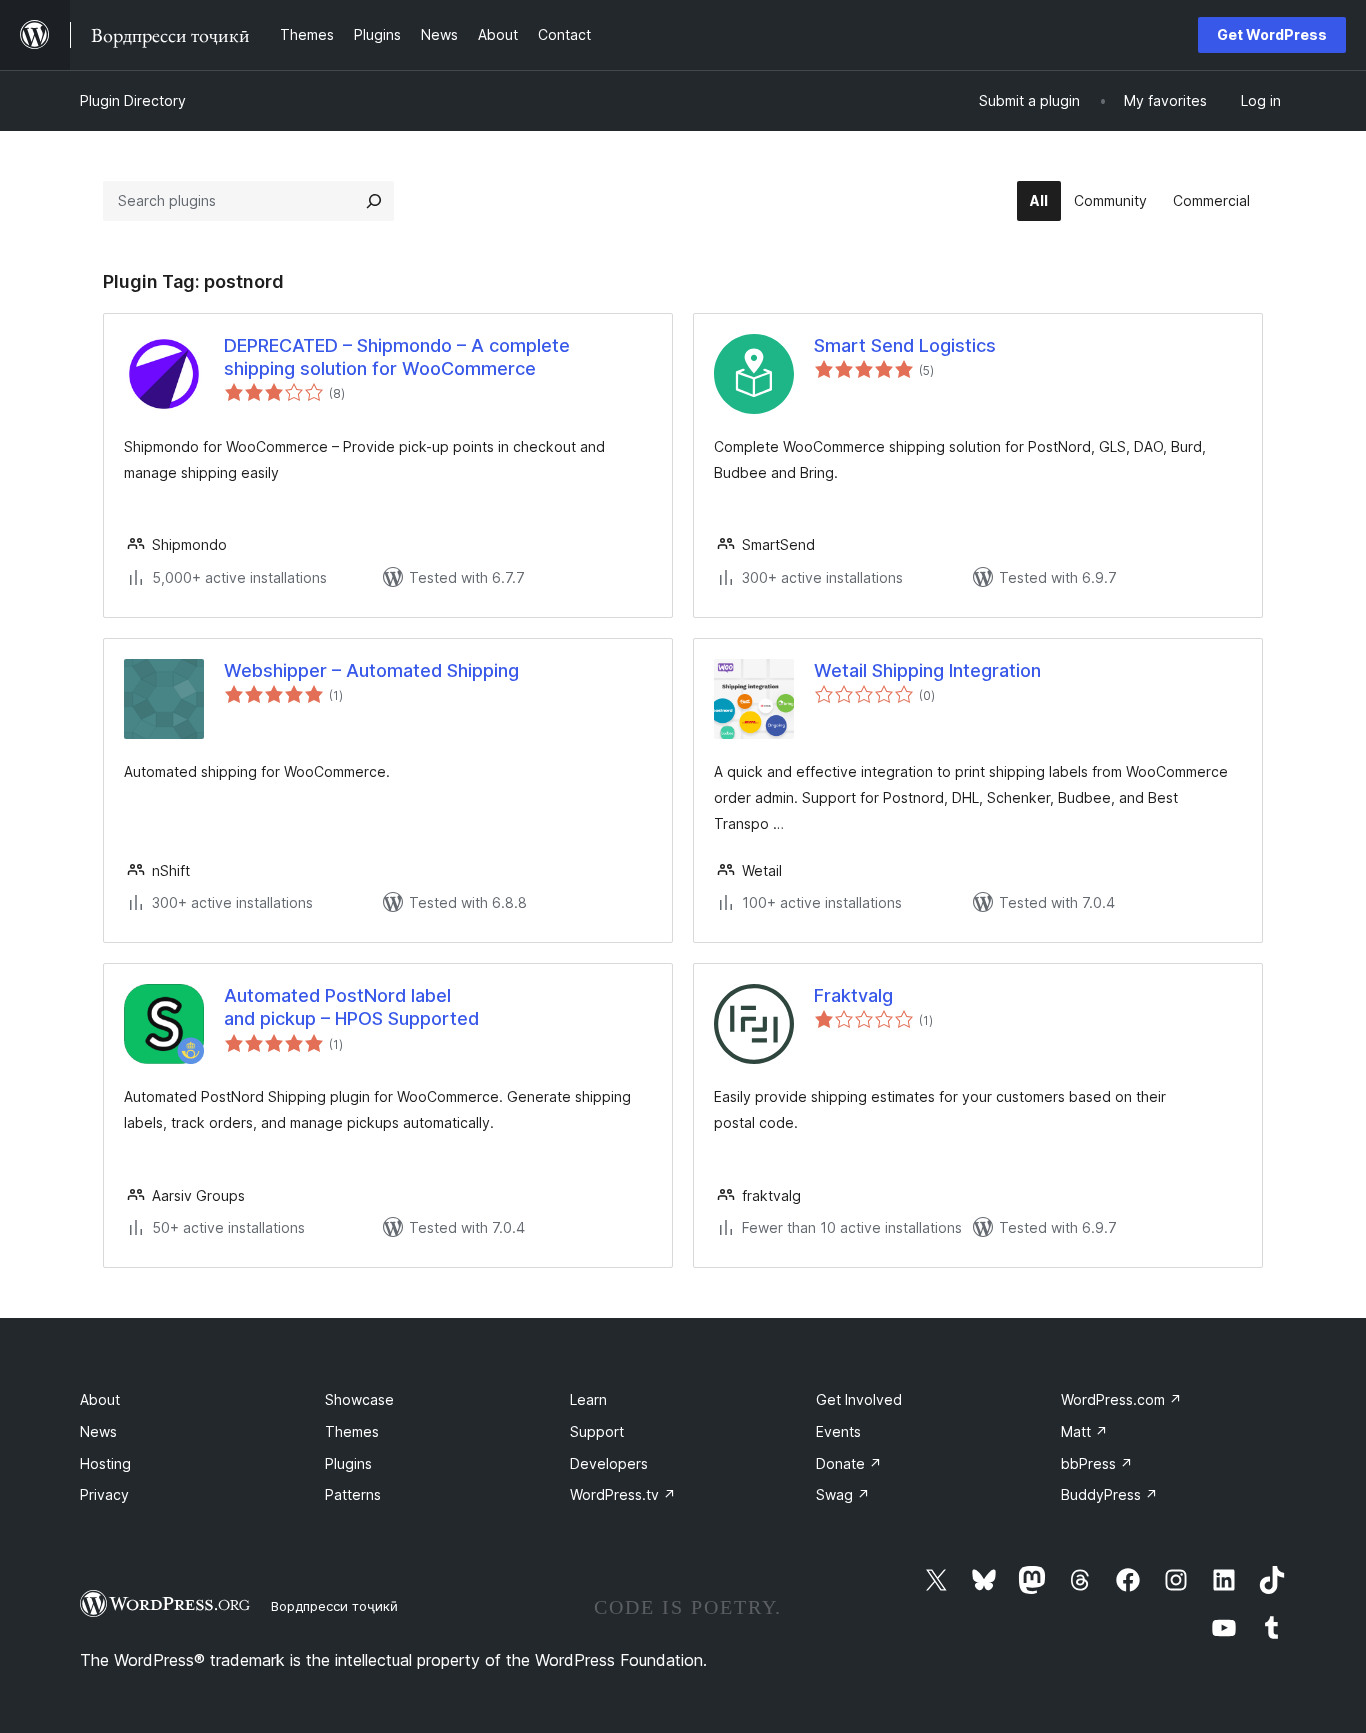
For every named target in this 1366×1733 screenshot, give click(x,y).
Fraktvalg (853, 995)
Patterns (353, 1494)
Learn (588, 1399)
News (98, 1431)
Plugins (348, 1463)
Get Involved (859, 1399)
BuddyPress (1109, 1494)
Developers (609, 1463)
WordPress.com (1121, 1399)
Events (838, 1431)
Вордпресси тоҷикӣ (334, 1606)
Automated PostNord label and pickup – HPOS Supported (351, 1007)
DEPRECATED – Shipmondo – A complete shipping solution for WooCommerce (397, 357)
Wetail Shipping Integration (927, 670)
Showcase (359, 1399)
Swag (843, 1494)
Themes (352, 1431)
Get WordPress (1272, 34)
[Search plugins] (374, 201)
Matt (1084, 1431)
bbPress (1097, 1463)
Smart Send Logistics (905, 345)
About (100, 1399)
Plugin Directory (133, 100)
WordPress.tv (623, 1494)
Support (597, 1431)
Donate (849, 1463)
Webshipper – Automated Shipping (371, 670)
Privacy (104, 1494)
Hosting (105, 1463)
